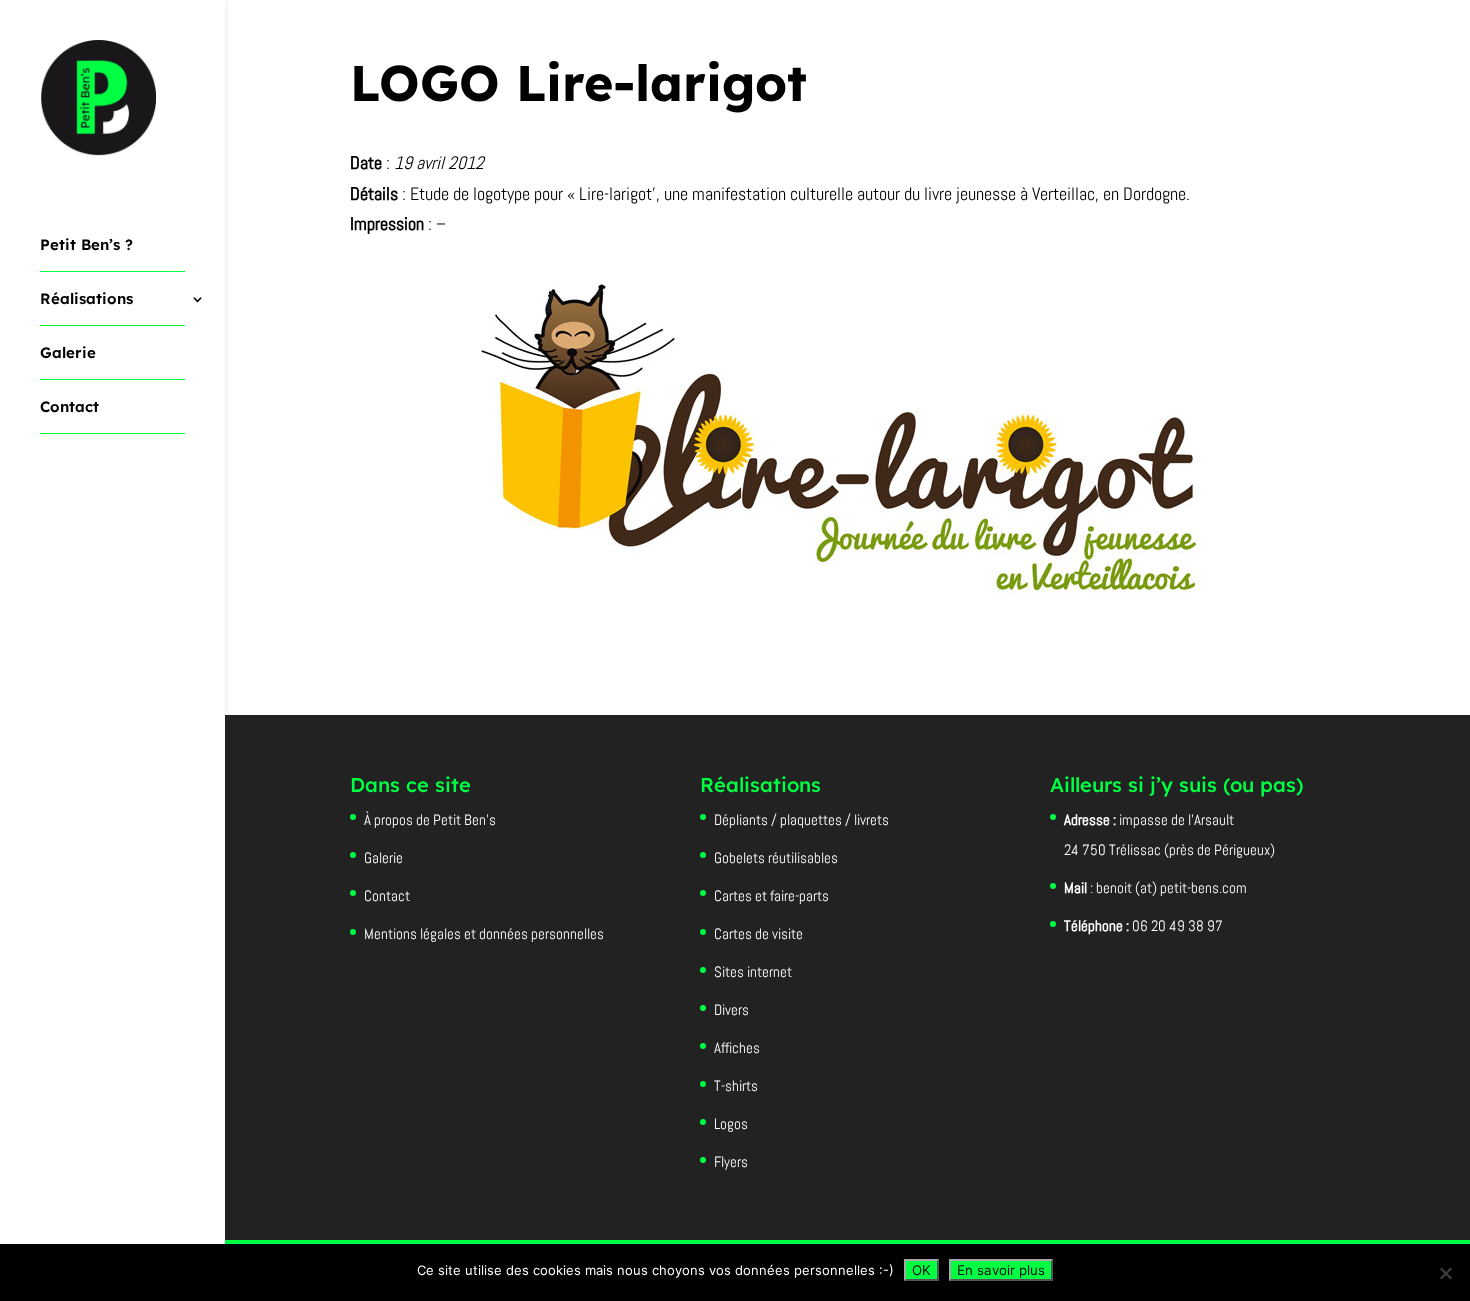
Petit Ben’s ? (86, 246)
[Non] (1445, 1273)
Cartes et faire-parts (771, 895)
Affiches (737, 1047)
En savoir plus (1001, 1270)
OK (921, 1270)
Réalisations (86, 300)
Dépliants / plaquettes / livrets (801, 819)
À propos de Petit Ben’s (430, 819)
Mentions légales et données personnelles (484, 933)
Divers (731, 1009)
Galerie (68, 354)
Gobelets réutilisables (776, 857)
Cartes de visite (758, 933)
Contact (69, 408)
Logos (731, 1123)
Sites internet (753, 971)
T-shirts (736, 1085)
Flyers (731, 1161)
